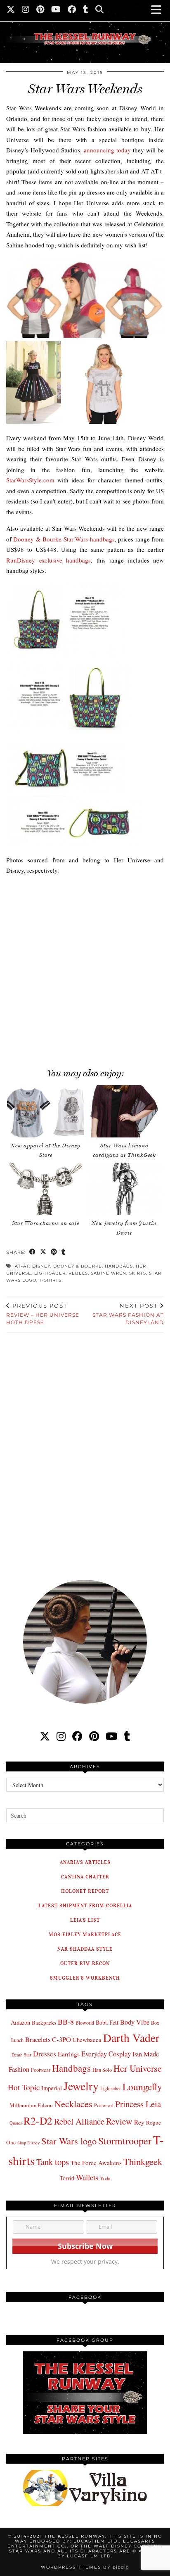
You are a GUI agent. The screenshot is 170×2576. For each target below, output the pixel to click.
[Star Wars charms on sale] (46, 1189)
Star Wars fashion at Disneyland (128, 1314)
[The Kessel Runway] (85, 28)
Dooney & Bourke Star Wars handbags (64, 539)
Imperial (52, 2088)
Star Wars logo (69, 2141)
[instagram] (61, 1736)
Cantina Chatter (85, 1877)
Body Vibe (135, 2022)
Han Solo (102, 2070)
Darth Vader (131, 2038)
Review (119, 2121)
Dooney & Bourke (78, 1266)
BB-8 (66, 2022)
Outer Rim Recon (85, 1963)
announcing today (107, 150)
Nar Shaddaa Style (85, 1949)
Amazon (20, 2022)
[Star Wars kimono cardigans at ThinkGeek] (124, 1111)
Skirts (138, 1273)
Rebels (78, 1273)
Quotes (16, 2123)
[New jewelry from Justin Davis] (124, 1189)
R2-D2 (38, 2120)
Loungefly (142, 2087)
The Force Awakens (96, 2163)
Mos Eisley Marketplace (85, 1934)
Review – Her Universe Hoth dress (43, 1314)
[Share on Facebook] (33, 1252)
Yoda (105, 2178)
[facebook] (77, 1736)
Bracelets (38, 2039)
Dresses (45, 2054)
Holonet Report (85, 1891)
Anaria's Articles (85, 1862)
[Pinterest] (40, 10)
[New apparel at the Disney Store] (46, 1111)
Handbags (119, 1266)
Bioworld (85, 2023)
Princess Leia (138, 2104)
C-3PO (61, 2039)
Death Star (21, 2055)
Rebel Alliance (79, 2121)
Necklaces (73, 2104)
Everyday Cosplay (106, 2054)
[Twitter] (11, 10)
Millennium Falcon (31, 2105)
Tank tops (53, 2162)
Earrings (69, 2054)
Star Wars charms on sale (46, 1223)
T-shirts (50, 1280)
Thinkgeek (143, 2161)
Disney (41, 1266)
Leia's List (85, 1920)
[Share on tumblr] (64, 1252)
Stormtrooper (125, 2141)
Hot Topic (24, 2087)
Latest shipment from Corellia (85, 1905)
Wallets (87, 2177)
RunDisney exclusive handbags (48, 560)
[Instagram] (26, 10)
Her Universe (138, 2068)
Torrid (67, 2178)
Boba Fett (107, 2022)
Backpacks (44, 2023)
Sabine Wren (109, 1273)
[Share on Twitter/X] (43, 1252)
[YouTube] (56, 10)
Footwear (41, 2070)
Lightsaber (50, 1273)
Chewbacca (87, 2040)
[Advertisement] (85, 967)
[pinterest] (94, 1736)
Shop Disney (28, 2143)
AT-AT (22, 1266)
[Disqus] (85, 1451)
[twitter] (45, 1736)
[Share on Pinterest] (54, 1252)
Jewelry (81, 2086)
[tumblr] (86, 10)
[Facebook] (72, 10)
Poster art (104, 2105)
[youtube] (111, 1736)
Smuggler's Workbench (85, 1978)
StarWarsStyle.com (30, 480)
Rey (139, 2122)
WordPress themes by (85, 2567)
